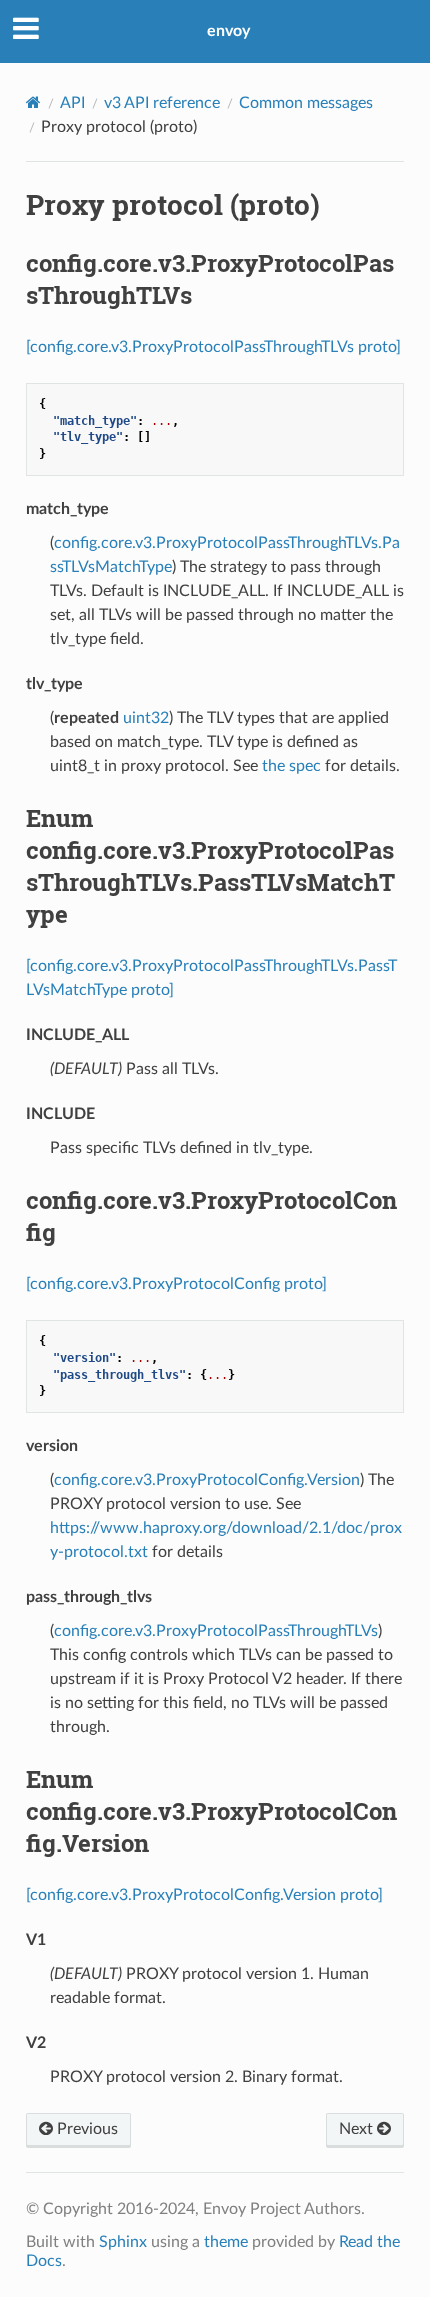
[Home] (33, 102)
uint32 (146, 718)
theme (226, 2242)
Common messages (306, 103)
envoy (228, 31)
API (72, 103)
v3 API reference (162, 103)
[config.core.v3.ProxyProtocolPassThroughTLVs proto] (213, 347)
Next (358, 2129)
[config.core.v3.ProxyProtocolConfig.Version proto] (204, 1895)
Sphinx (123, 2242)
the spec (291, 766)
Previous (85, 2129)
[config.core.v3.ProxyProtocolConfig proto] (176, 1284)
